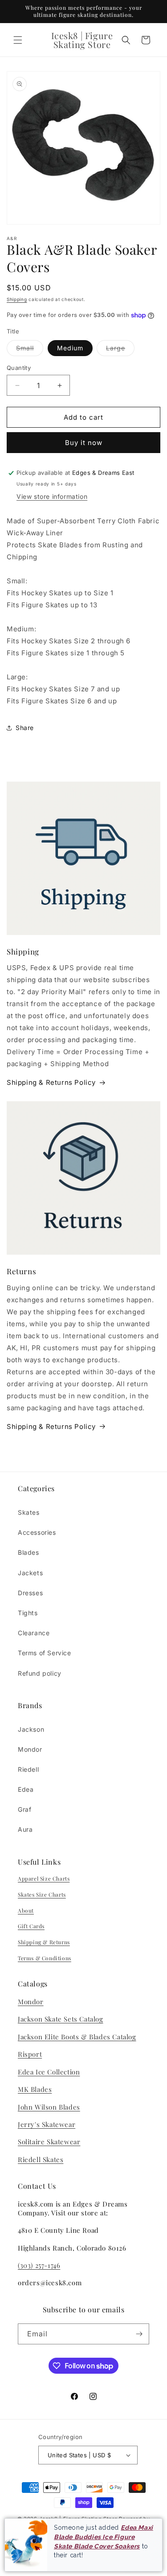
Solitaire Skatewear (49, 2142)
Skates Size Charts (42, 1894)
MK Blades (35, 2089)
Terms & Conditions (45, 1958)
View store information (52, 496)
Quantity (19, 368)
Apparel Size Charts (44, 1878)
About (26, 1910)
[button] (18, 40)
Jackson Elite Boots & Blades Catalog (77, 2037)
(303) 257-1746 (39, 2265)
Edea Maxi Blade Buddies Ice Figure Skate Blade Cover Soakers (104, 2537)
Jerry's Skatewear (47, 2124)
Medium (70, 348)
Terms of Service (45, 1653)
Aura (25, 1829)
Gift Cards (31, 1926)
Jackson (31, 1729)
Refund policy (40, 1673)
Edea (26, 1789)
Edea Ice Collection (49, 2072)
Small (30, 350)
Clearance (34, 1633)
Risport (30, 2054)
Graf (24, 1809)
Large (120, 350)
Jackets (30, 1573)
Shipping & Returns (44, 1942)
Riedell (28, 1769)
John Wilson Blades (49, 2107)
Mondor (30, 1749)
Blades (29, 1552)
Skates (29, 1512)
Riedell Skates (41, 2159)
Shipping (17, 299)
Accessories (37, 1532)
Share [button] (25, 728)
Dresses (30, 1593)
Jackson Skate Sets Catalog (61, 2019)
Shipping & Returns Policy (51, 1082)
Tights (28, 1613)
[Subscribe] (139, 2334)
